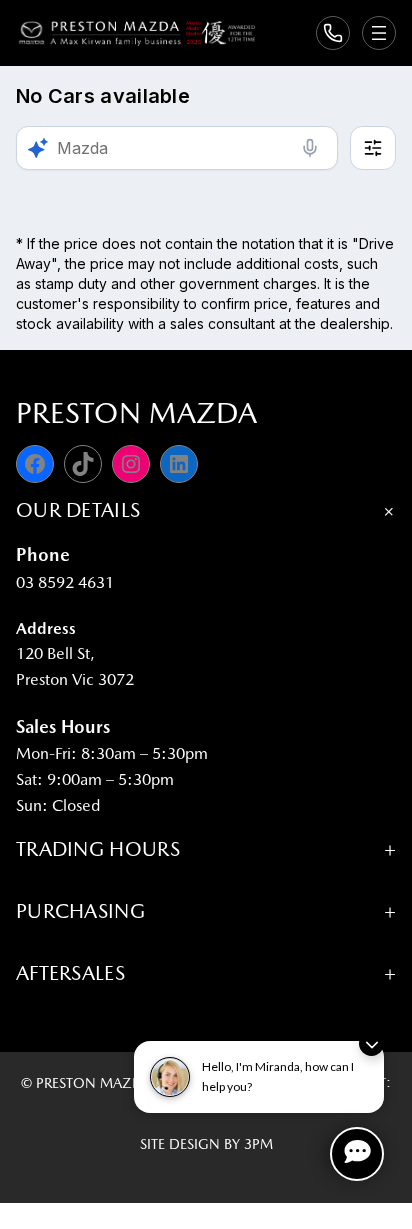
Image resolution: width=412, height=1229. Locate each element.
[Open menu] (379, 33)
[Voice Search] (310, 148)
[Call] (333, 33)
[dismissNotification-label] (371, 1043)
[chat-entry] (357, 1154)
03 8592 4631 (65, 582)
